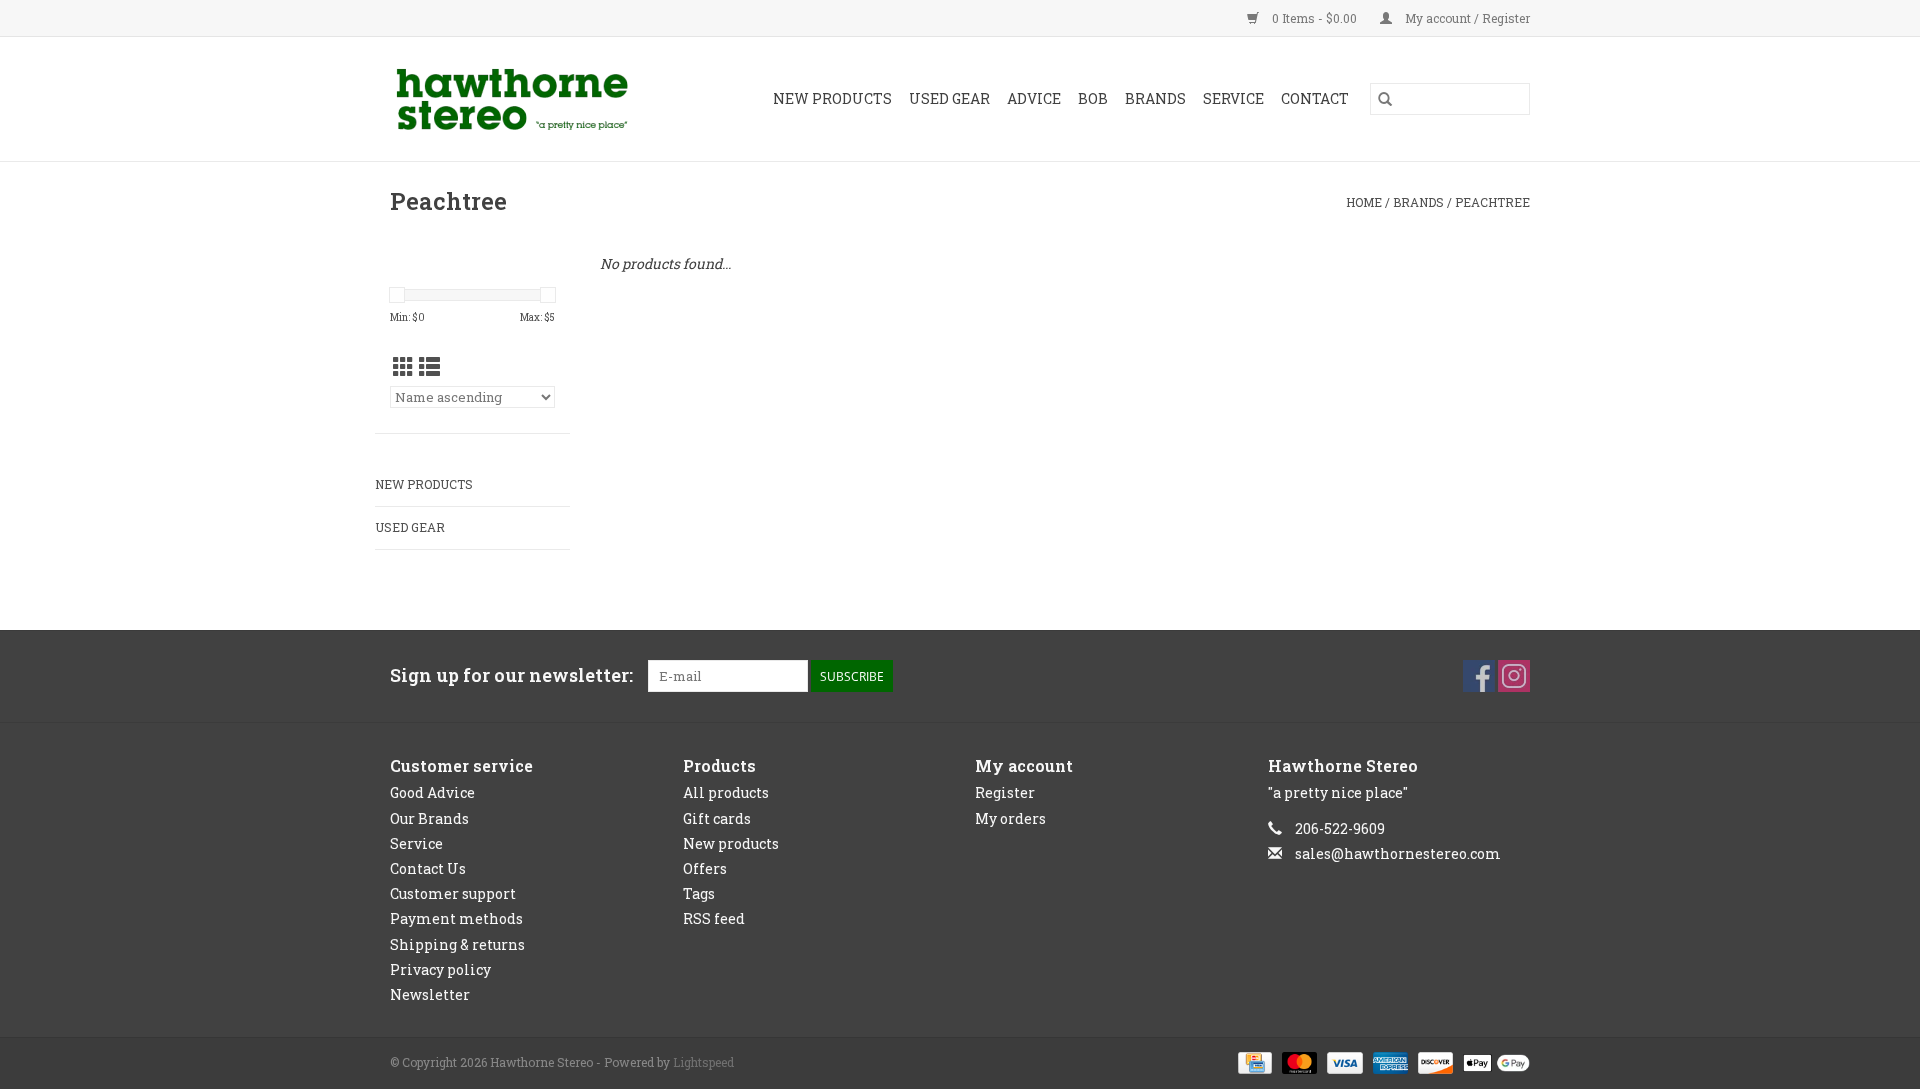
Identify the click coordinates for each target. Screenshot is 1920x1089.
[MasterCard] (1297, 1061)
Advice (1034, 98)
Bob (1093, 98)
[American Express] (1388, 1061)
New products (731, 843)
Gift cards (717, 818)
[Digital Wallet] (1493, 1061)
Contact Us (428, 868)
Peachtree (1492, 202)
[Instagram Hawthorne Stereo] (1514, 676)
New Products (832, 98)
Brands (1155, 98)
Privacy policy (440, 969)
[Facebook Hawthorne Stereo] (1479, 676)
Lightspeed (703, 1062)
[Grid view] (403, 367)
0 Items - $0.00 (1314, 18)
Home (1364, 202)
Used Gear (949, 98)
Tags (699, 893)
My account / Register (1466, 18)
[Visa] (1342, 1061)
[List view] (429, 367)
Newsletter (430, 994)
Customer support (453, 893)
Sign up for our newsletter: (511, 675)
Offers (705, 868)
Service (1233, 98)
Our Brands (429, 818)
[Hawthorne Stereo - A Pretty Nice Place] (528, 99)
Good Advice (432, 792)
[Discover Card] (1433, 1061)
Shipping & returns (457, 944)
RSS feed (714, 918)
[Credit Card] (1253, 1061)
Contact (1315, 98)
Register (1005, 792)
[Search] (1385, 99)
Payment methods (456, 918)
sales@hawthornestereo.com (1398, 853)
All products (726, 792)
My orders (1010, 818)
